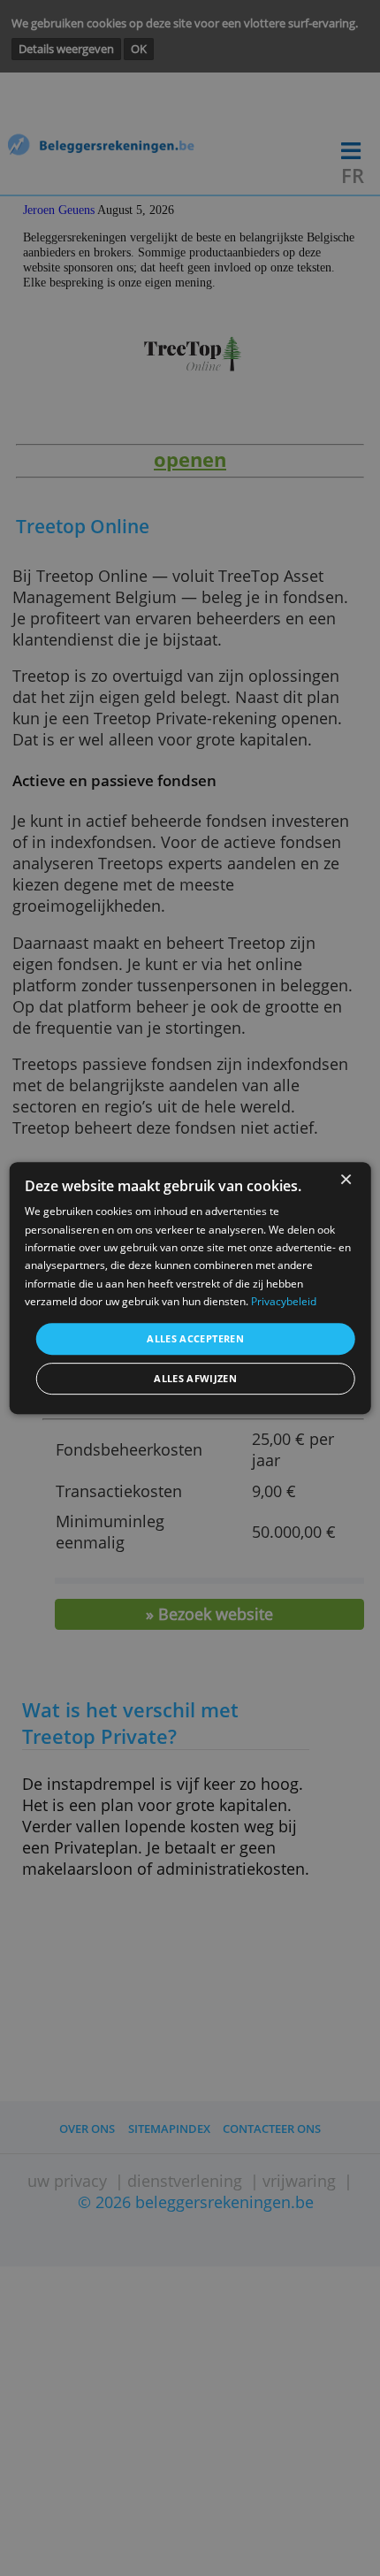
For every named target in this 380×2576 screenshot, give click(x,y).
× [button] (345, 1180)
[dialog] (190, 1288)
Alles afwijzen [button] (195, 1378)
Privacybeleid (284, 1301)
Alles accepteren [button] (195, 1338)
